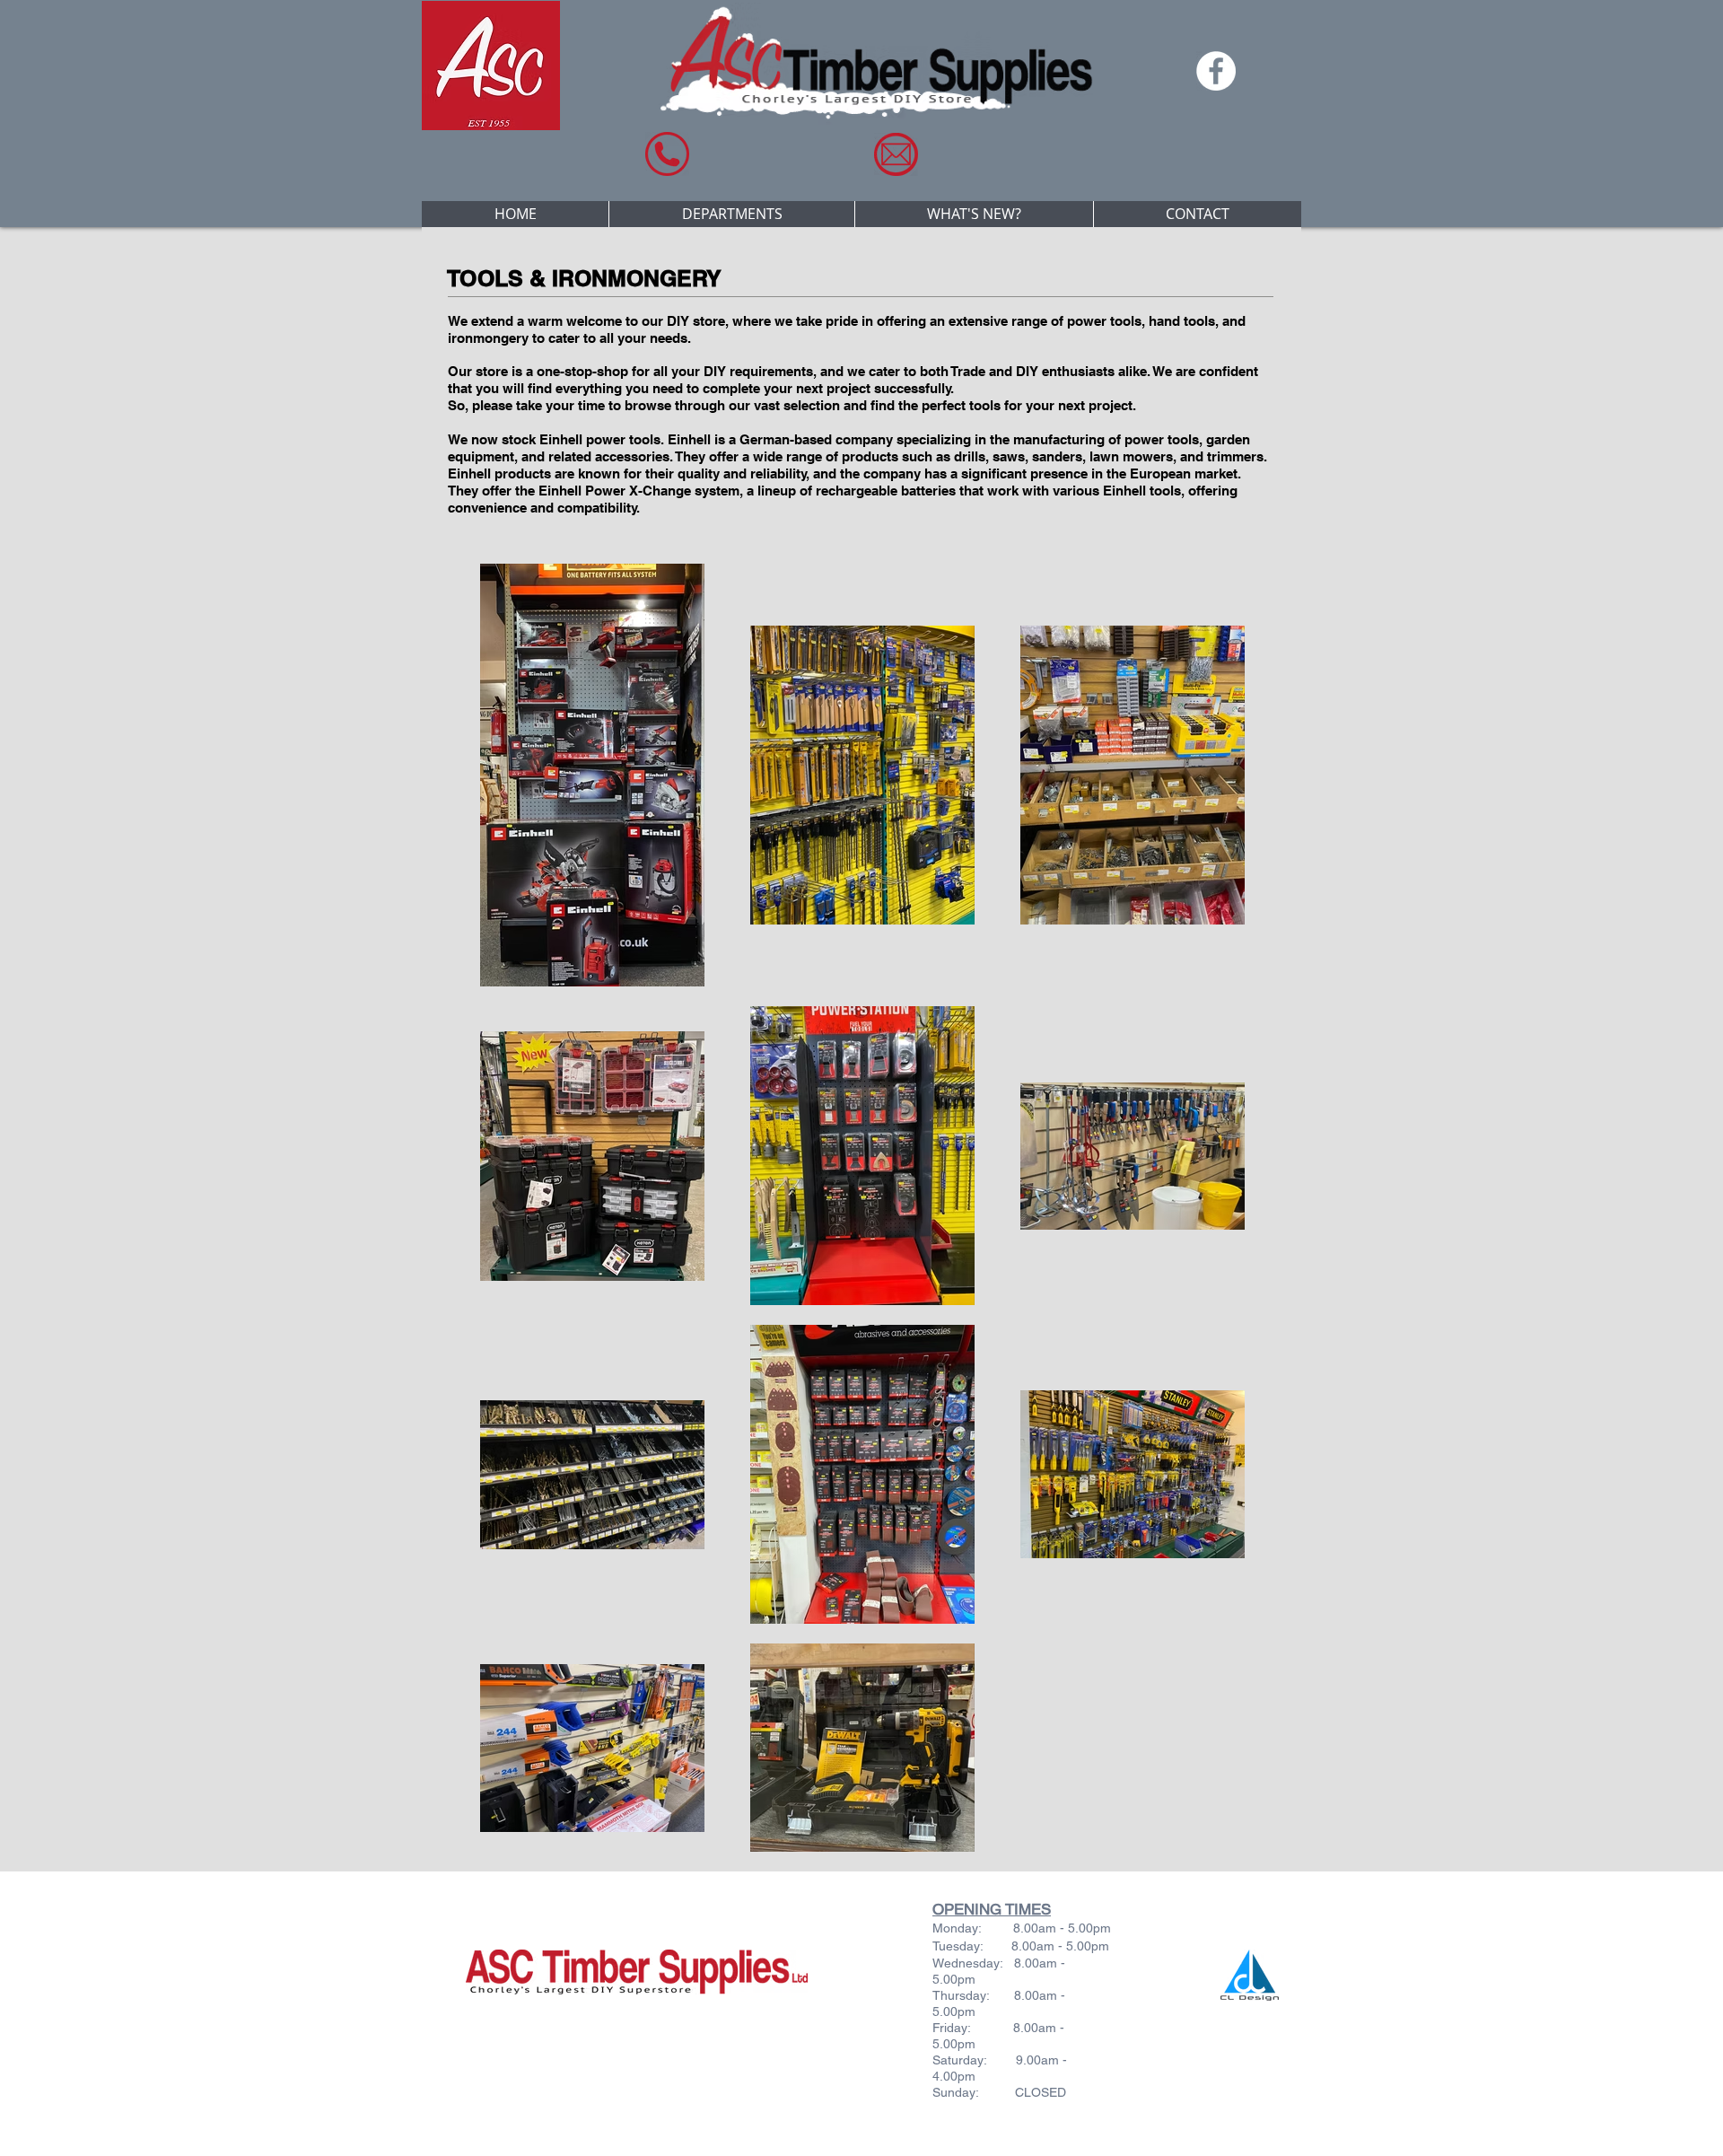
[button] (731, 214)
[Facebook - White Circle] (1216, 71)
